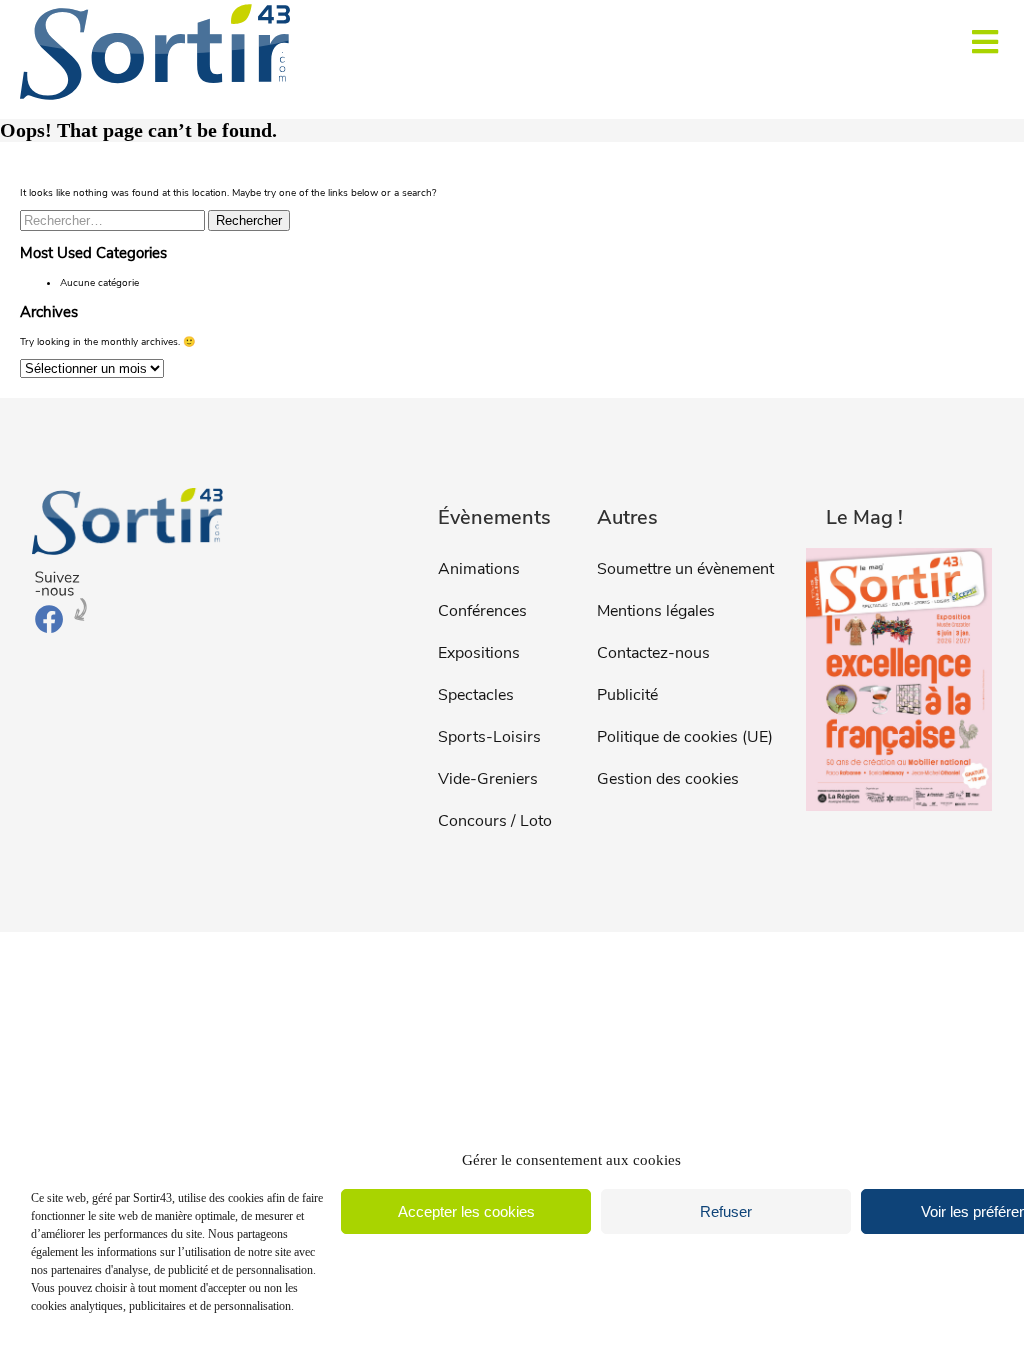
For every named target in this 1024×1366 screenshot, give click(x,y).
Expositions (479, 653)
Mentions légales (656, 611)
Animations (479, 569)
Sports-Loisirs (489, 737)
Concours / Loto (495, 821)
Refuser (726, 1211)
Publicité (627, 695)
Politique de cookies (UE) (685, 737)
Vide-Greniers (488, 779)
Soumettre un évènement (685, 569)
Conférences (482, 611)
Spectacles (476, 695)
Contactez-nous (653, 653)
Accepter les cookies (466, 1211)
